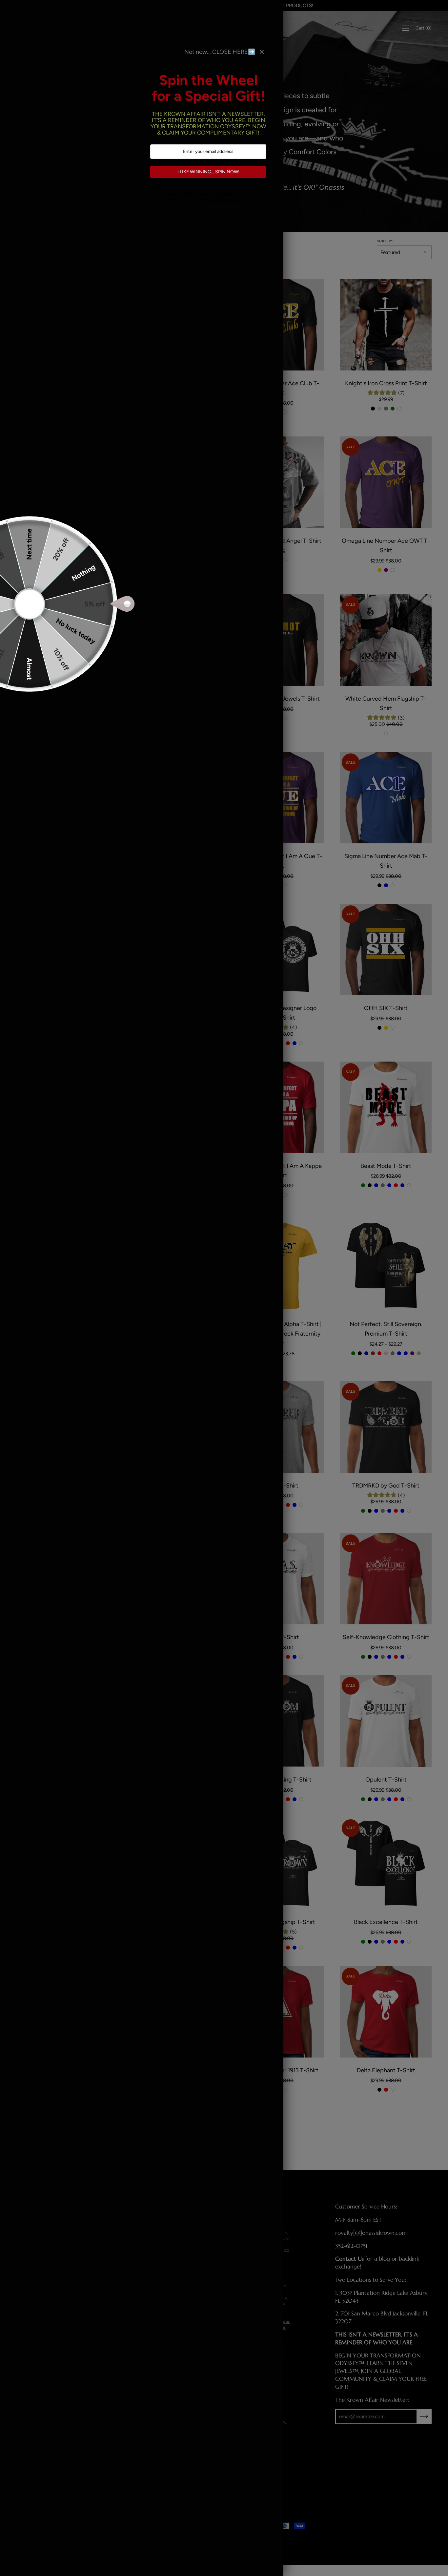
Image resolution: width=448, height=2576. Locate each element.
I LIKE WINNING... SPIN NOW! (208, 172)
